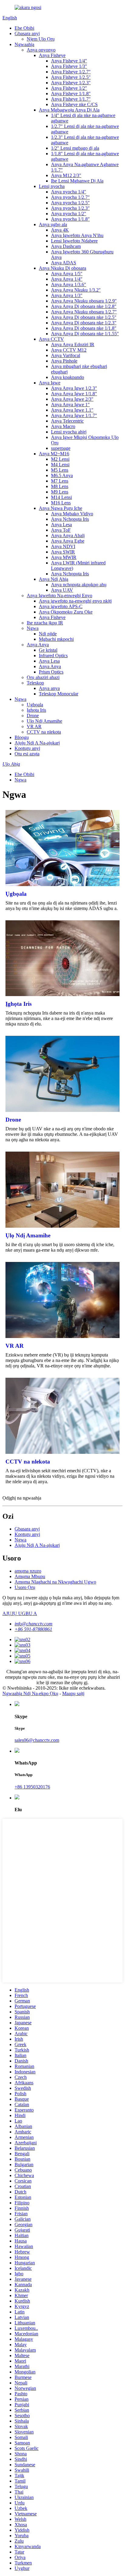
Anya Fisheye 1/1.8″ (71, 94)
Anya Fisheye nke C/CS (74, 104)
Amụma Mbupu (30, 1576)
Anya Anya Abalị (68, 535)
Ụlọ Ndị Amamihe (44, 721)
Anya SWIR (63, 552)
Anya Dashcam (66, 246)
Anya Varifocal (66, 355)
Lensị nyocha (52, 186)
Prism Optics (51, 672)
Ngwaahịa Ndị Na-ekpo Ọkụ (30, 1693)
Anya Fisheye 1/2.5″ (71, 77)
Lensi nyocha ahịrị (69, 432)
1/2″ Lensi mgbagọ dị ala (75, 148)
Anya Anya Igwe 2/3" (72, 399)
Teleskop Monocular (59, 694)
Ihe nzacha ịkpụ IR (45, 623)
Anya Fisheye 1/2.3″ (71, 83)
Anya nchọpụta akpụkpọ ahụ (79, 585)
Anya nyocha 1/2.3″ (70, 208)
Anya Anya (38, 645)
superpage (61, 448)
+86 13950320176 (32, 1787)
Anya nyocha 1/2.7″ (70, 197)
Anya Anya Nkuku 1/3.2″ (76, 290)
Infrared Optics (53, 656)
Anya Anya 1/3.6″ (69, 284)
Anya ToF (61, 530)
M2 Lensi (60, 459)
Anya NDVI (63, 546)
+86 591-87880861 (33, 1629)
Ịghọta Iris (36, 710)
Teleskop (35, 683)
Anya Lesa (61, 525)
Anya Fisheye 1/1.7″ (71, 99)
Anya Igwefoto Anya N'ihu (77, 235)
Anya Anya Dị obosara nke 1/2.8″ (84, 306)
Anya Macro (63, 426)
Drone (33, 716)
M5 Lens (60, 470)
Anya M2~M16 (54, 454)
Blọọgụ (22, 737)
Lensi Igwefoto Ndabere (74, 241)
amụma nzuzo (28, 1571)
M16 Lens (61, 503)
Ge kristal (48, 650)
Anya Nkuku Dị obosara (62, 268)
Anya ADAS (64, 263)
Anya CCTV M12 (69, 350)
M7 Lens (60, 481)
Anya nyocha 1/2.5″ (70, 203)
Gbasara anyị (27, 33)
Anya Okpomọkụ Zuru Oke (66, 612)
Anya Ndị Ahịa (54, 579)
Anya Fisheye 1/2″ (69, 88)
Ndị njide (48, 634)
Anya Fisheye (52, 55)
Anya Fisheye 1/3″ (69, 66)
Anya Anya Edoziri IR (73, 345)
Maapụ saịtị (73, 1693)
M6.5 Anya (62, 475)
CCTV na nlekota (44, 732)
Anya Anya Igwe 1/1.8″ (74, 394)
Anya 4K (60, 230)
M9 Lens (60, 492)
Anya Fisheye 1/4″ (69, 61)
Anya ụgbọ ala (53, 224)
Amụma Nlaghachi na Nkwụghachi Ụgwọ (55, 1582)
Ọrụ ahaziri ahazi (43, 677)
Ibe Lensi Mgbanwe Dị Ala (77, 181)
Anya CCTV (51, 339)
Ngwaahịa (24, 44)
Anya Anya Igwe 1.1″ (72, 410)
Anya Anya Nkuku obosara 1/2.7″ (84, 312)
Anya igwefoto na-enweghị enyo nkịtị (75, 601)
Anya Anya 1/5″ (67, 274)
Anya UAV (62, 590)
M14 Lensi (61, 497)
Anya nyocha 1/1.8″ (70, 219)
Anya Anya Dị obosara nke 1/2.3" (84, 323)
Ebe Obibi (24, 28)
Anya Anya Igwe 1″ (70, 405)
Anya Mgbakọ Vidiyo (72, 514)
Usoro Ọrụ (25, 1587)
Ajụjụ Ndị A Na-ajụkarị (37, 743)
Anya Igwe (50, 383)
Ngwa (33, 628)
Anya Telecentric (67, 421)
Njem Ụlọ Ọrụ (41, 39)
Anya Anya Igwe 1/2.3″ (74, 388)
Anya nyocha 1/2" (69, 214)
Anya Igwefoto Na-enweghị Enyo (59, 595)
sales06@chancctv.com (37, 1740)
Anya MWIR (64, 557)
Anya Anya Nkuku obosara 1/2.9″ (84, 301)
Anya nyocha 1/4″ (69, 192)
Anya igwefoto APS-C (61, 606)
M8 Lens (60, 486)
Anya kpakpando (68, 377)
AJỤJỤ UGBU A (20, 1613)
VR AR (34, 726)
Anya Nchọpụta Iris (70, 519)
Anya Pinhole (64, 361)
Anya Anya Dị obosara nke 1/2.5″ (84, 317)
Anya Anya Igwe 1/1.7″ (74, 415)
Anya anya (49, 688)
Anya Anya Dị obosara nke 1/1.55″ (85, 334)
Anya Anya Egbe (68, 541)
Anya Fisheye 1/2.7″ (71, 72)
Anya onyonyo (41, 50)
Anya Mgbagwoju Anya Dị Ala (69, 110)
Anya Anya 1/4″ (67, 279)
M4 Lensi (60, 465)
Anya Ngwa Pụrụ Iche (61, 508)
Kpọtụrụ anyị (27, 748)
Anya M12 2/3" (66, 175)
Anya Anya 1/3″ (67, 295)
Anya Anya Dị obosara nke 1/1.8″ (84, 328)
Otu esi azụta (27, 754)
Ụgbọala (35, 705)
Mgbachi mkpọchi (56, 639)
